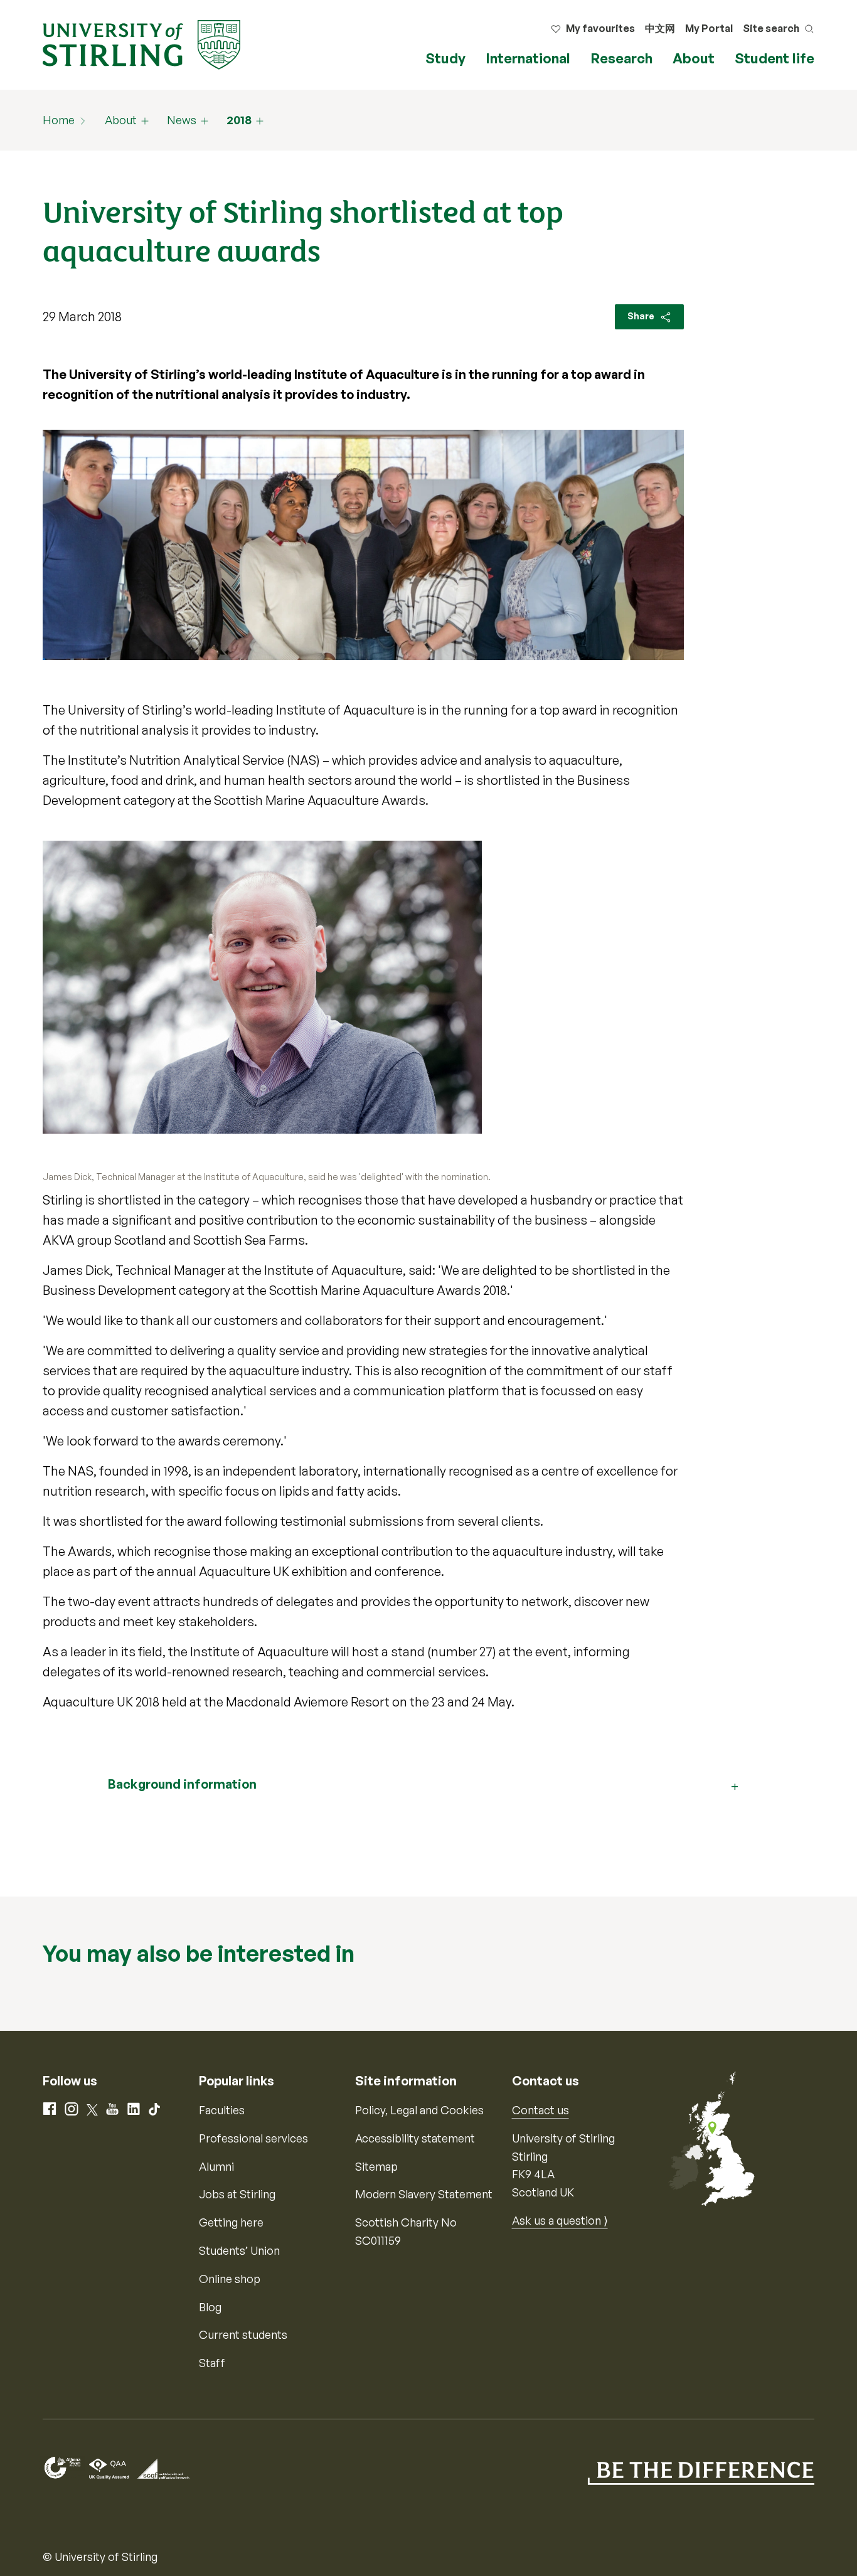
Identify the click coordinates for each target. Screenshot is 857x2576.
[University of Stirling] (141, 43)
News (182, 120)
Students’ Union (239, 2250)
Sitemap (376, 2166)
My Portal (709, 28)
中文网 (660, 28)
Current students (243, 2334)
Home (59, 120)
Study (445, 58)
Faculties (222, 2110)
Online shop (230, 2279)
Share (642, 316)
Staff (212, 2363)
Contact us (540, 2110)
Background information (182, 1784)
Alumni (216, 2166)
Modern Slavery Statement (424, 2194)
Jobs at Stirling (237, 2194)
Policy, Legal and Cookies (419, 2110)
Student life (774, 58)
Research (621, 58)
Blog (210, 2307)
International (528, 58)
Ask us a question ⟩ (560, 2220)
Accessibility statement (415, 2138)
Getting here (231, 2222)
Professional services (253, 2138)
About (694, 58)
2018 (239, 120)
